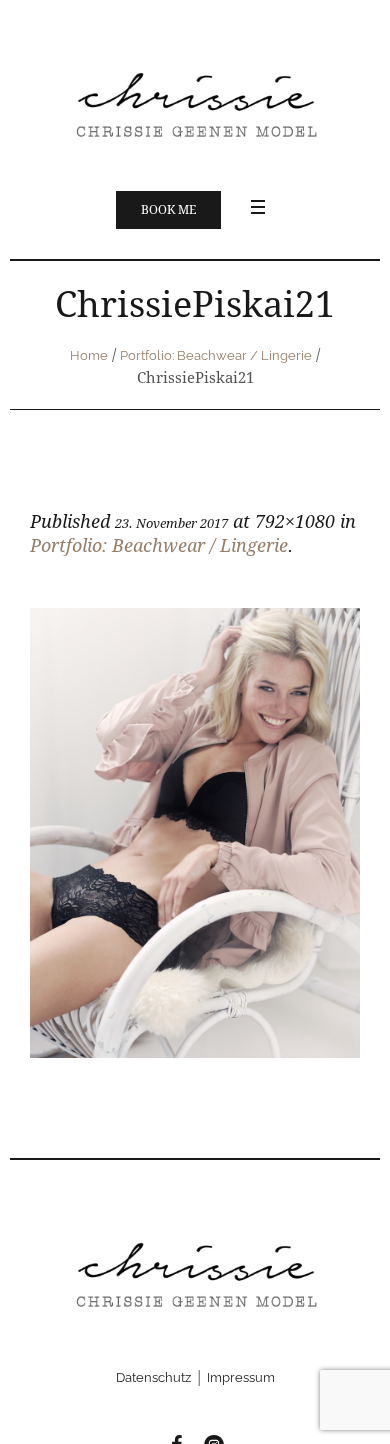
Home (89, 355)
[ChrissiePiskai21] (195, 833)
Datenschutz (153, 1377)
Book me (168, 210)
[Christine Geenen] (195, 103)
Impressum (241, 1377)
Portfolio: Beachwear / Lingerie (216, 355)
